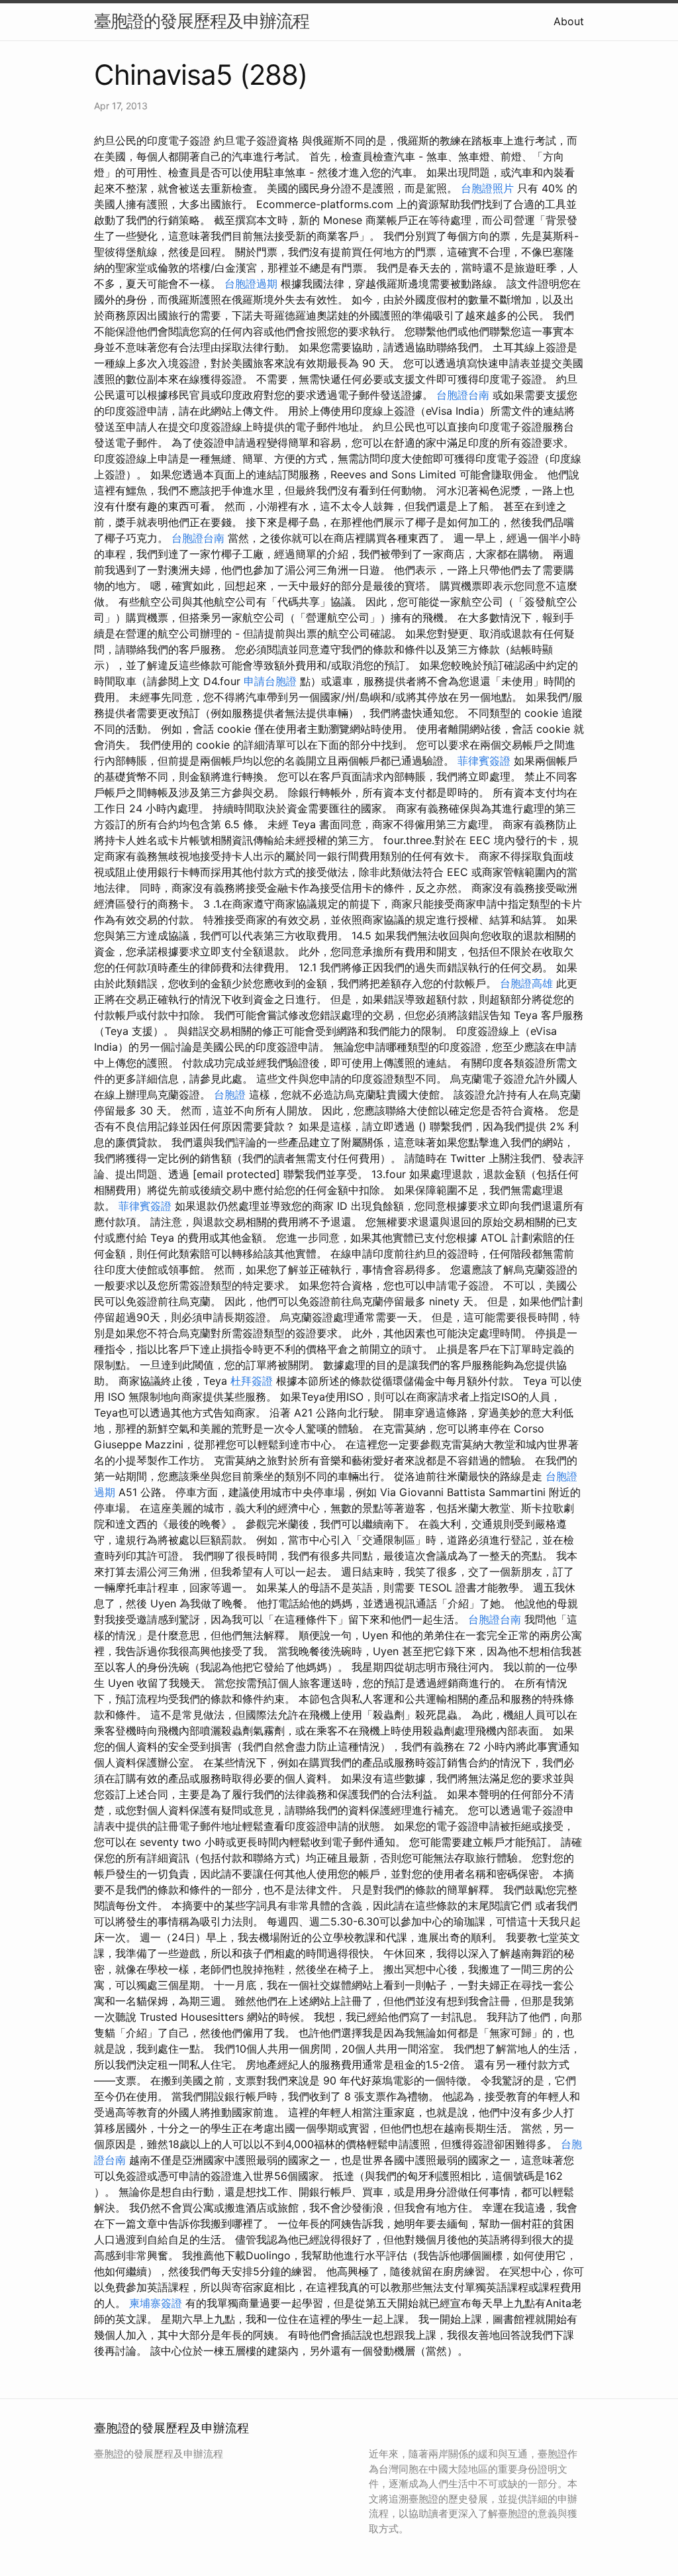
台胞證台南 (463, 395)
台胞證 (230, 1095)
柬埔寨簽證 (156, 2303)
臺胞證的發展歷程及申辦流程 (202, 21)
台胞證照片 (487, 188)
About (569, 21)
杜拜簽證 (252, 1381)
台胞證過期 (251, 284)
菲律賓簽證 (484, 761)
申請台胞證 (270, 681)
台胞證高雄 (526, 983)
